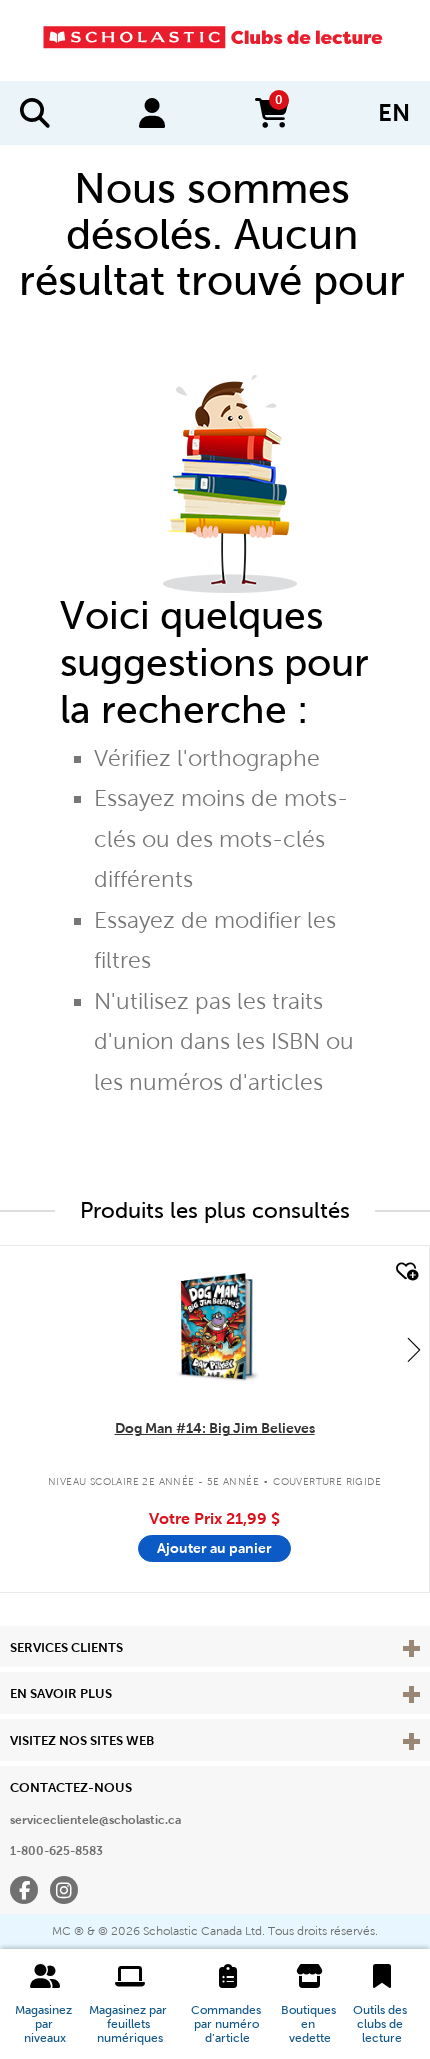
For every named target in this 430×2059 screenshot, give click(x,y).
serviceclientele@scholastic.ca (95, 1820)
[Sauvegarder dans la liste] (405, 1272)
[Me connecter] (152, 113)
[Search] (35, 113)
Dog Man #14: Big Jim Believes (215, 1428)
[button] (45, 2004)
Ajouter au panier (214, 1548)
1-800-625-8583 (56, 1851)
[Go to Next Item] (414, 1349)
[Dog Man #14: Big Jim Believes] (214, 1326)
